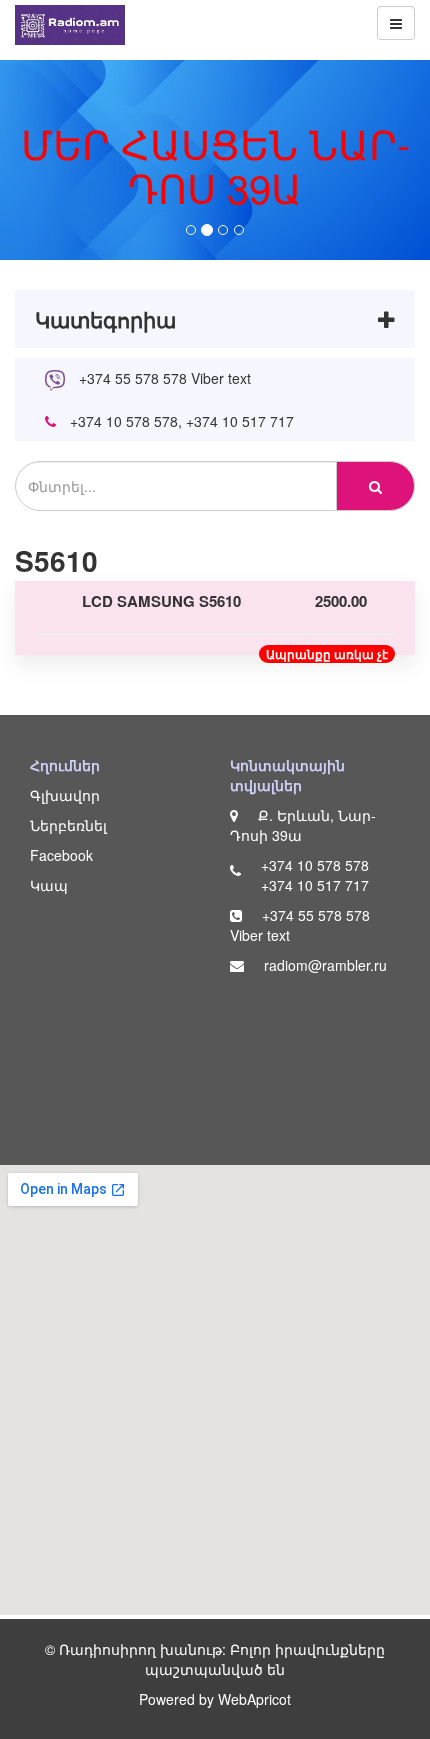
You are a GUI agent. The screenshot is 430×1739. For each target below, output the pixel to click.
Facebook (61, 855)
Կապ (49, 885)
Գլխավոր (65, 795)
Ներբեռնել (68, 825)
